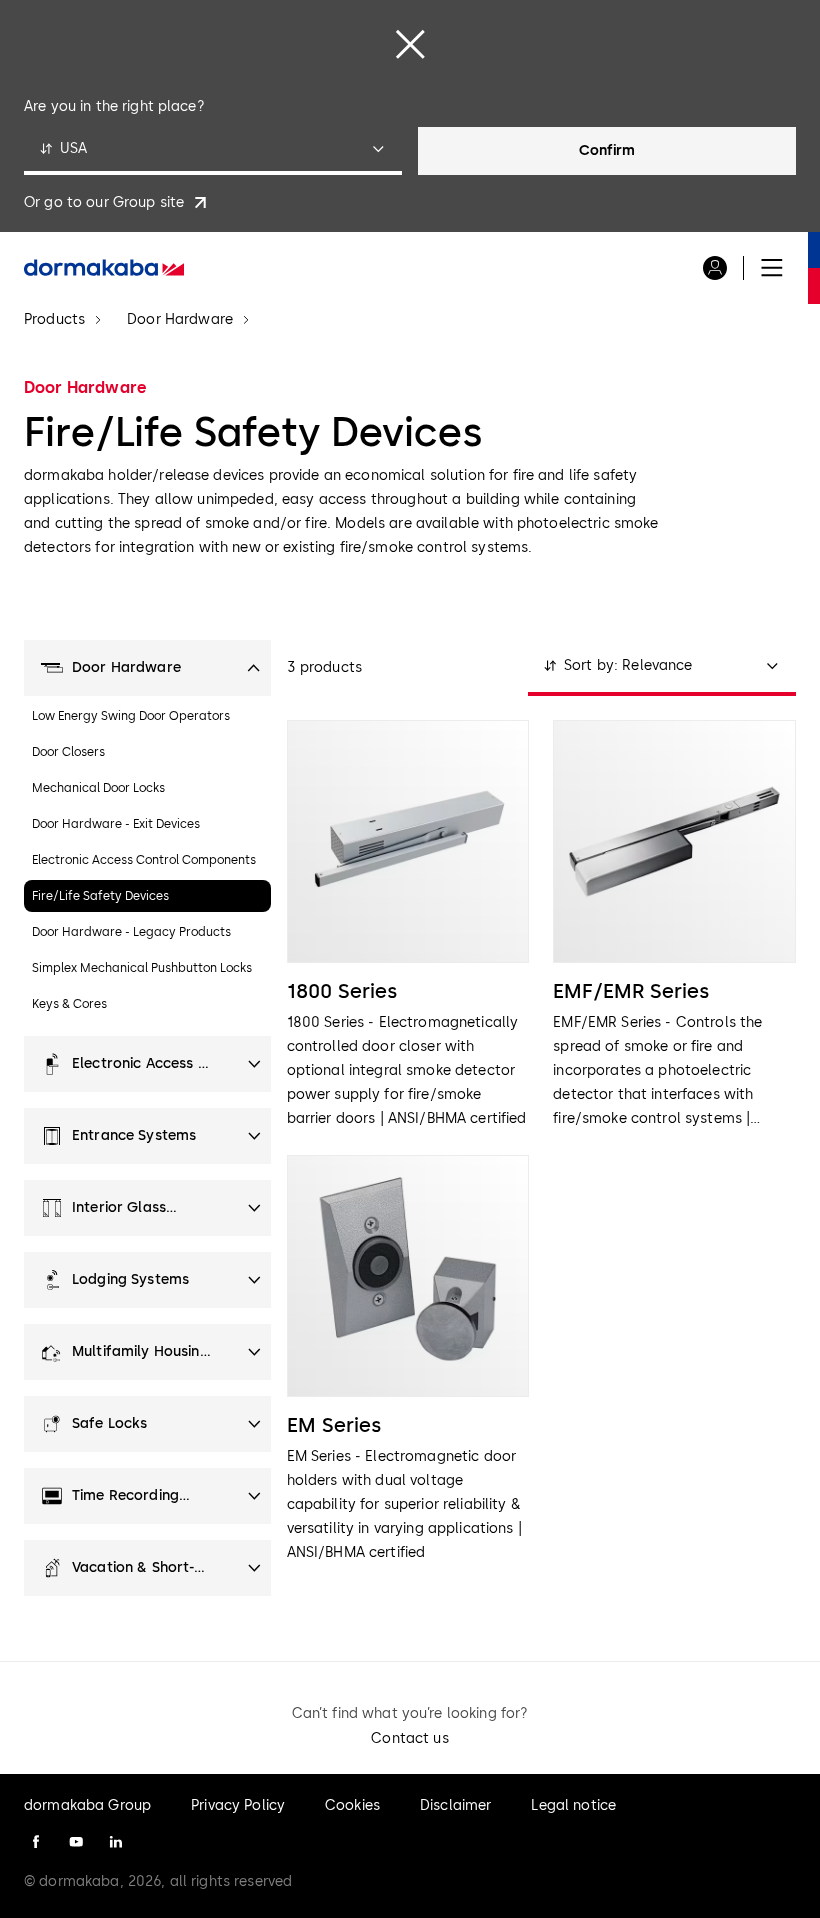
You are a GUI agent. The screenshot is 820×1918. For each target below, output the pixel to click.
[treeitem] (147, 668)
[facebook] (36, 1842)
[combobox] (213, 151)
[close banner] (410, 44)
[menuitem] (104, 268)
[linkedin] (116, 1842)
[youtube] (76, 1842)
